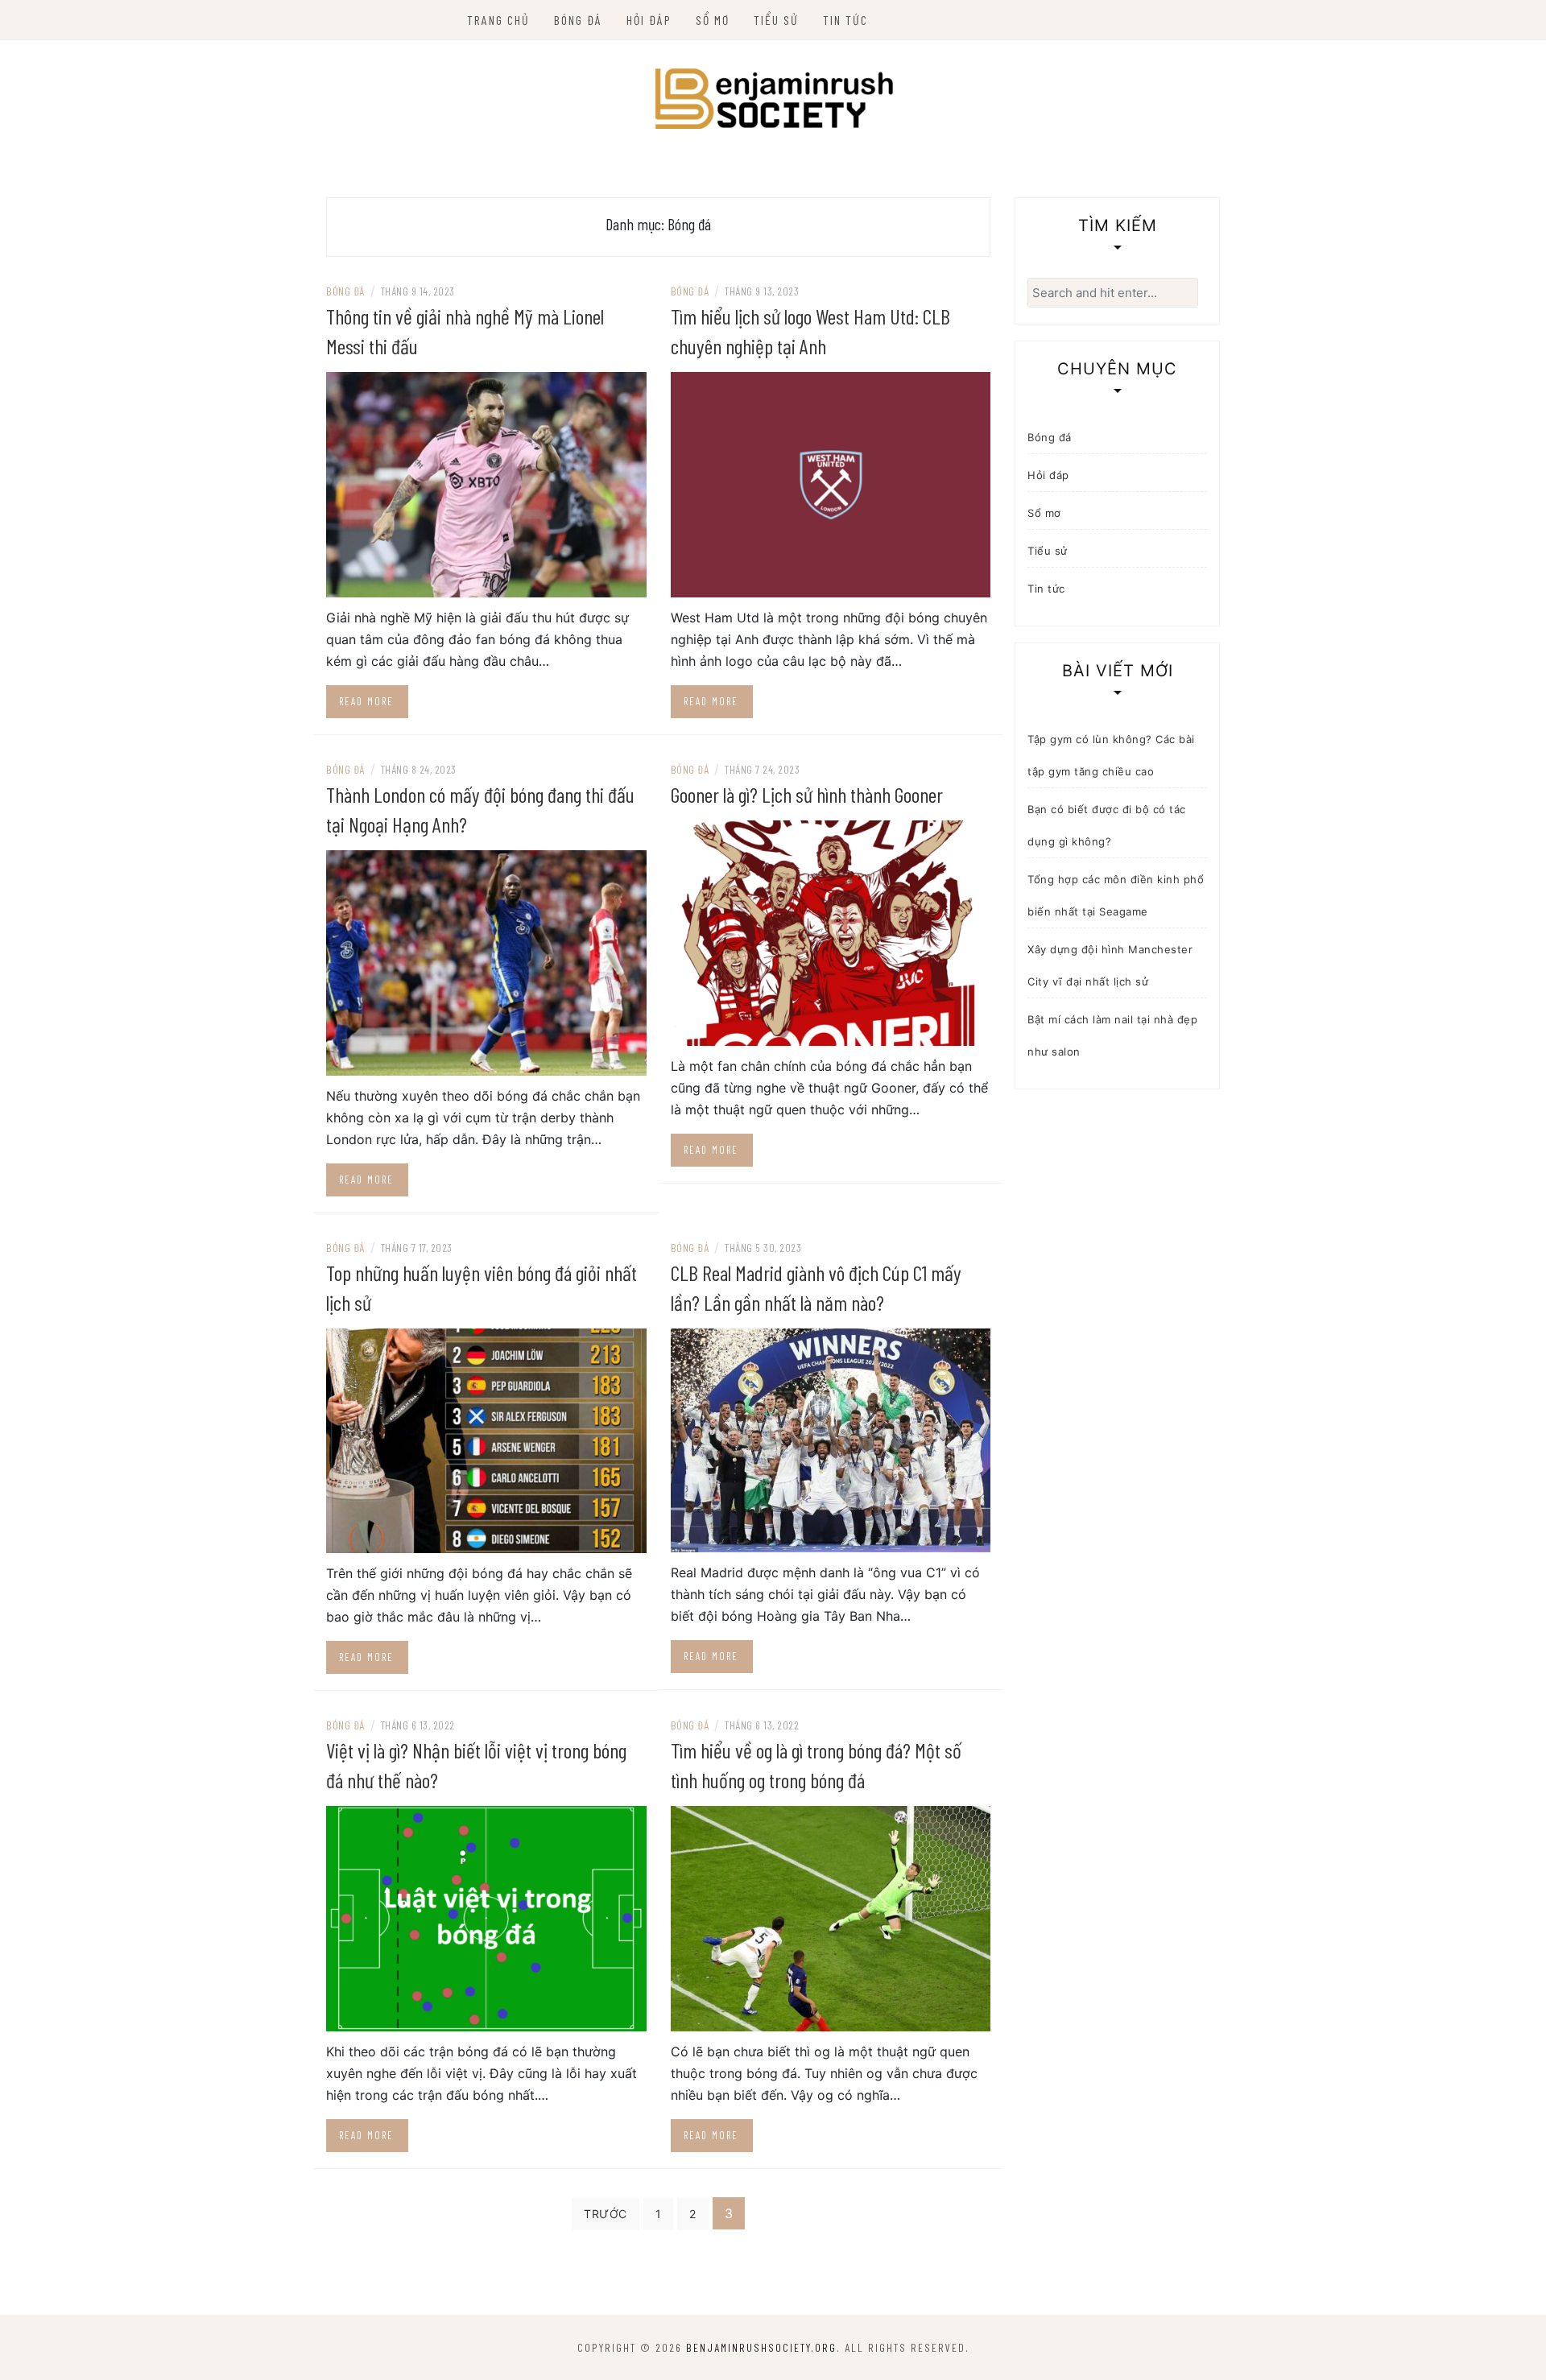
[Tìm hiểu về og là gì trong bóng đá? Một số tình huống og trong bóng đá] (831, 1918)
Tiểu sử (776, 20)
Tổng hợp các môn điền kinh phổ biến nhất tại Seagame (1116, 895)
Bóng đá (578, 20)
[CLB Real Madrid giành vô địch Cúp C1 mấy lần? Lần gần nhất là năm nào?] (831, 1439)
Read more (366, 701)
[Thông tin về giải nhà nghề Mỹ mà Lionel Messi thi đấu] (486, 483)
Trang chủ (498, 20)
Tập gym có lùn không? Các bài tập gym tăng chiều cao (1111, 755)
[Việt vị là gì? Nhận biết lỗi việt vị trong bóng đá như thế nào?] (486, 1918)
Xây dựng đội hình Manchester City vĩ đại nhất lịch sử (1110, 965)
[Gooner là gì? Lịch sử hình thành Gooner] (831, 932)
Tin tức (845, 20)
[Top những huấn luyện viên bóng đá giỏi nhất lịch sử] (486, 1440)
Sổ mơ (713, 20)
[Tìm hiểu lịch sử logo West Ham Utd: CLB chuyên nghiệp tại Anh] (831, 483)
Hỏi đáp (649, 20)
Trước (606, 2214)
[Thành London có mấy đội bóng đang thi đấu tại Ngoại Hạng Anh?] (486, 961)
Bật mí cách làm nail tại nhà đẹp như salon (1112, 1035)
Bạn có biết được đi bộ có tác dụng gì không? (1107, 825)
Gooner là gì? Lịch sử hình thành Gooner (807, 794)
